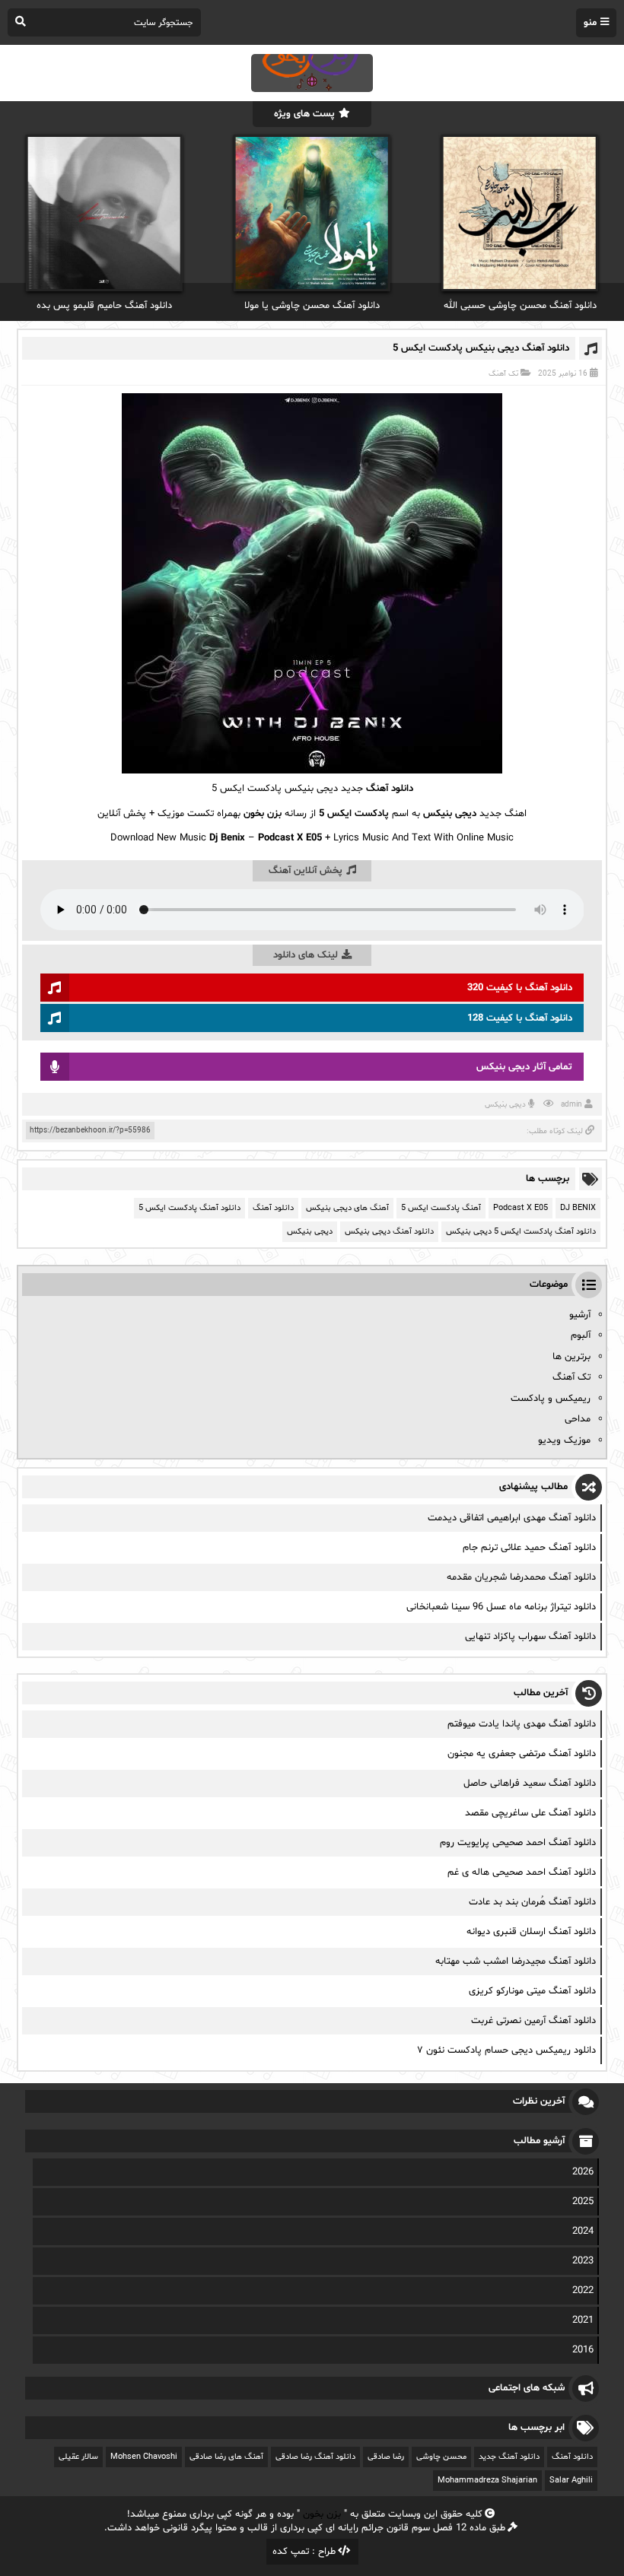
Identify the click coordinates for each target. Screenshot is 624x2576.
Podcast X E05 (521, 1208)
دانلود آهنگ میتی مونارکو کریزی (532, 1991)
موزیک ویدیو (564, 1440)
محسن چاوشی (441, 2457)
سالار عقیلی (78, 2457)
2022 (583, 2291)
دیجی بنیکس (505, 1105)
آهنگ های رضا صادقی (226, 2457)
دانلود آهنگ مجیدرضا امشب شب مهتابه (516, 1961)
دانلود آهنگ (390, 789)
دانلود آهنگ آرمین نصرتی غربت (533, 2021)
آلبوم (581, 1336)
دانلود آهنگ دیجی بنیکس (389, 1232)
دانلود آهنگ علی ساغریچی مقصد (530, 1813)
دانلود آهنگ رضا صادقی (315, 2457)
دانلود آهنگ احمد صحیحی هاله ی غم (522, 1872)
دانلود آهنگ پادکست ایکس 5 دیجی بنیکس (521, 1232)
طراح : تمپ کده (304, 2552)
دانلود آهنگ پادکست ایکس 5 (189, 1208)
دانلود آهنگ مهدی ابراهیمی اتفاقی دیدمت (512, 1518)
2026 (583, 2172)
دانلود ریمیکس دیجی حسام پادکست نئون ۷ (506, 2050)
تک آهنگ (503, 374)
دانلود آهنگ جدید (509, 2457)
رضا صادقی (386, 2457)
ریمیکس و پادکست (551, 1399)
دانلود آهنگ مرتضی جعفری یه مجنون (522, 1754)
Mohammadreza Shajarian (487, 2481)
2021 (583, 2320)
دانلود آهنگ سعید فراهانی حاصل (530, 1784)
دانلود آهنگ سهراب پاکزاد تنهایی (530, 1637)
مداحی (578, 1419)
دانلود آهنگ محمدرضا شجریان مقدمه (521, 1577)
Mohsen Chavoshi (144, 2457)
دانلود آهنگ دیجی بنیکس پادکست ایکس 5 (481, 348)
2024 (583, 2231)
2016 (583, 2350)
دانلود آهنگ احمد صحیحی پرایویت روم (518, 1843)
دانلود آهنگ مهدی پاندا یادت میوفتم (522, 1724)
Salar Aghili (571, 2481)
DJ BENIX (578, 1208)
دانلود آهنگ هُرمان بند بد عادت (532, 1902)
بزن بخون (322, 2514)
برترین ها (571, 1357)
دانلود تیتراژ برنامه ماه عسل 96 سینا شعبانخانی (501, 1607)
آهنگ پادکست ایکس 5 (441, 1208)
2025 (583, 2202)
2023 (583, 2261)
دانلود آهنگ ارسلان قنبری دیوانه (531, 1932)
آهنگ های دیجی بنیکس (347, 1208)
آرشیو (580, 1315)
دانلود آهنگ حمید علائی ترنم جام (529, 1548)
